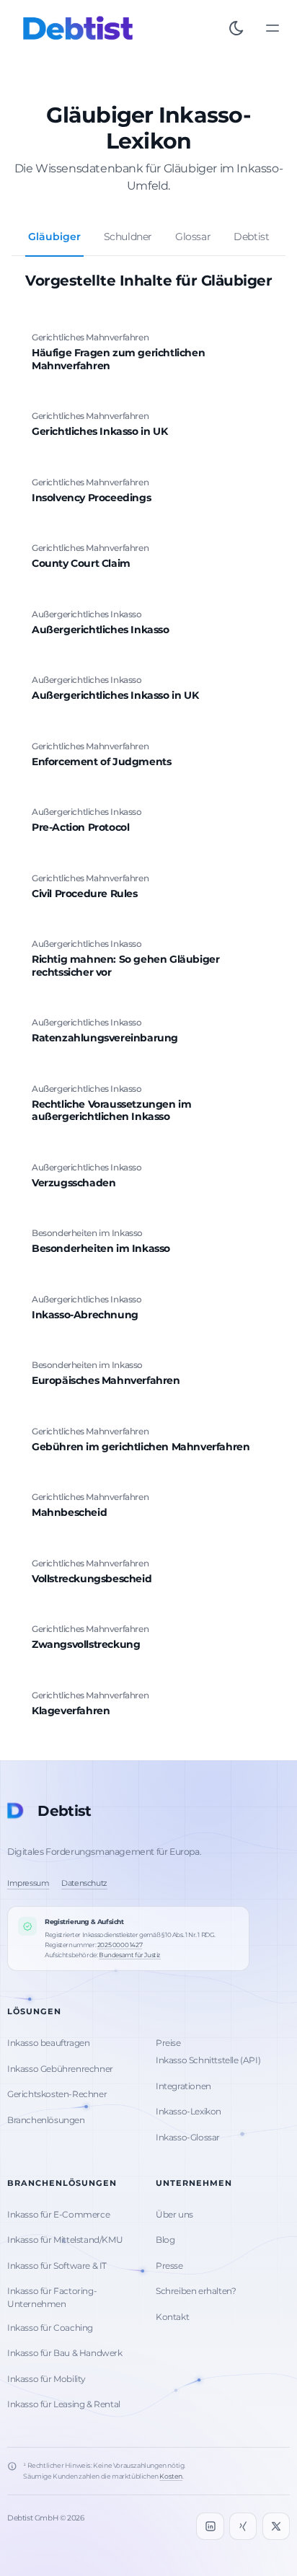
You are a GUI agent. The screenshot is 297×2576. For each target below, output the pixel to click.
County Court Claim (81, 563)
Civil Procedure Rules (85, 894)
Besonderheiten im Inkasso (101, 1248)
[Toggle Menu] (272, 28)
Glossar (193, 237)
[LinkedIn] (210, 2526)
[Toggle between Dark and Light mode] (236, 28)
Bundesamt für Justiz (130, 1955)
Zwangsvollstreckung (86, 1644)
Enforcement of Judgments (101, 762)
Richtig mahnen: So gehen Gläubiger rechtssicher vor (125, 966)
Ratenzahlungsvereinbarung (105, 1038)
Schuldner (128, 237)
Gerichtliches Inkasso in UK (99, 431)
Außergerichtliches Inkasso (101, 630)
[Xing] (243, 2526)
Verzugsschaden (74, 1183)
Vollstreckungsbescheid (92, 1579)
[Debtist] (78, 28)
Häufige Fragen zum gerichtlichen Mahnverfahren (118, 359)
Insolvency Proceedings (91, 498)
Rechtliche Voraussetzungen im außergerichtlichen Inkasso (111, 1111)
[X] (276, 2526)
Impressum (28, 1883)
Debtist (251, 237)
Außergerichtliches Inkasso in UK (115, 695)
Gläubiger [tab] (54, 237)
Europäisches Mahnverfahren (106, 1380)
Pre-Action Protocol (80, 827)
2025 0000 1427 (120, 1945)
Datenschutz (84, 1883)
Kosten (171, 2476)
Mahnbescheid (69, 1512)
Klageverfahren (71, 1711)
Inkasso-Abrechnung (85, 1315)
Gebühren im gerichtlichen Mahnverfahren (141, 1447)
